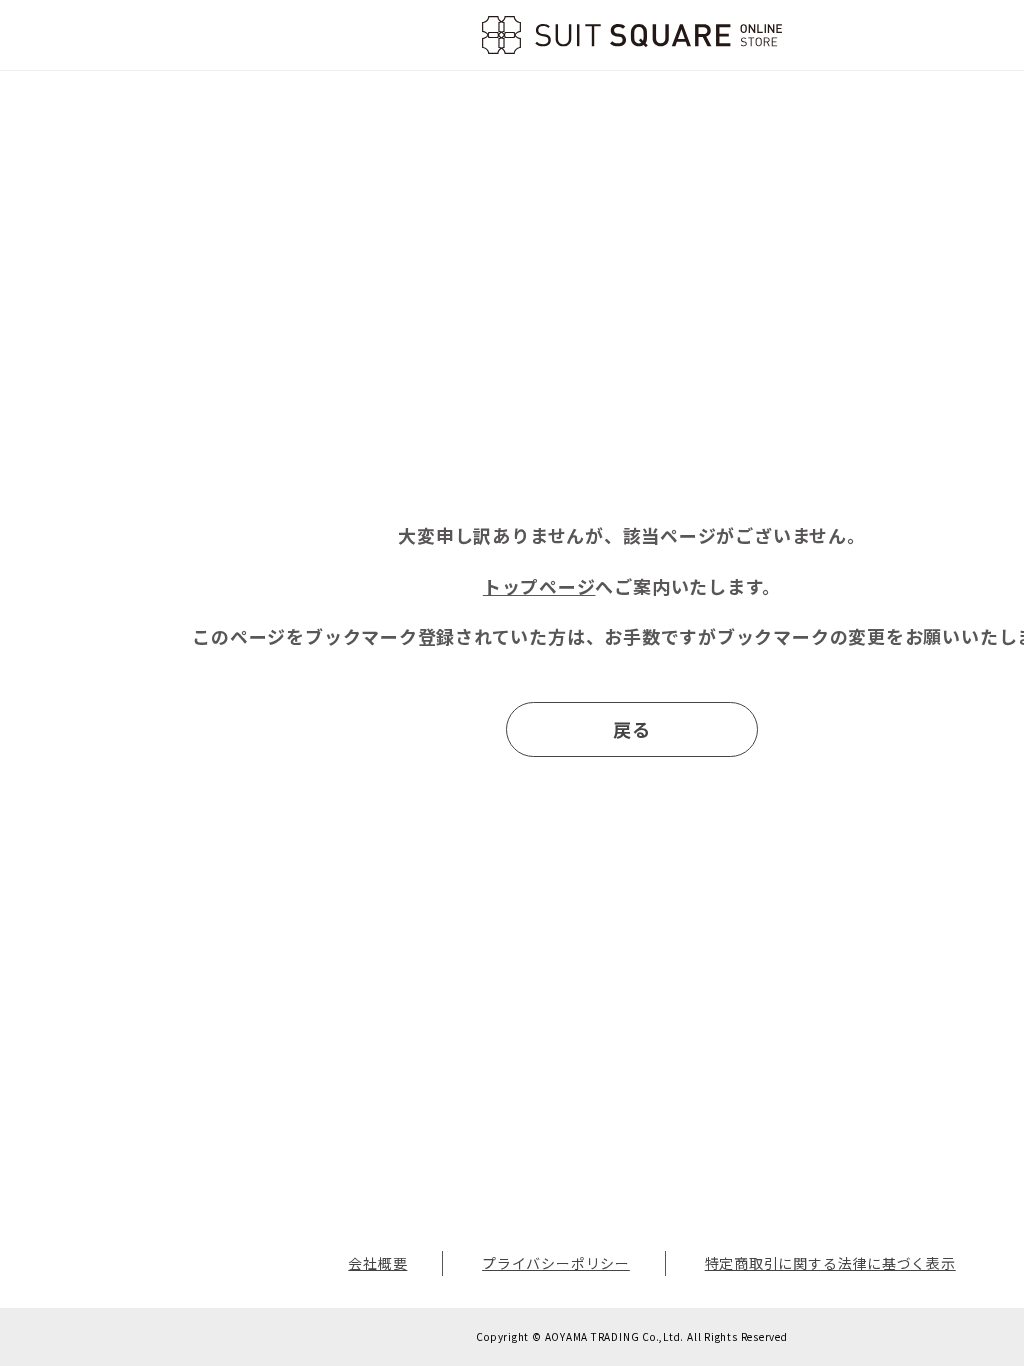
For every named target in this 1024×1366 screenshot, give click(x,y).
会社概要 (377, 1263)
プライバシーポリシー (556, 1263)
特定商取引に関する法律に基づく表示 (830, 1263)
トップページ (539, 586)
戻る (632, 729)
